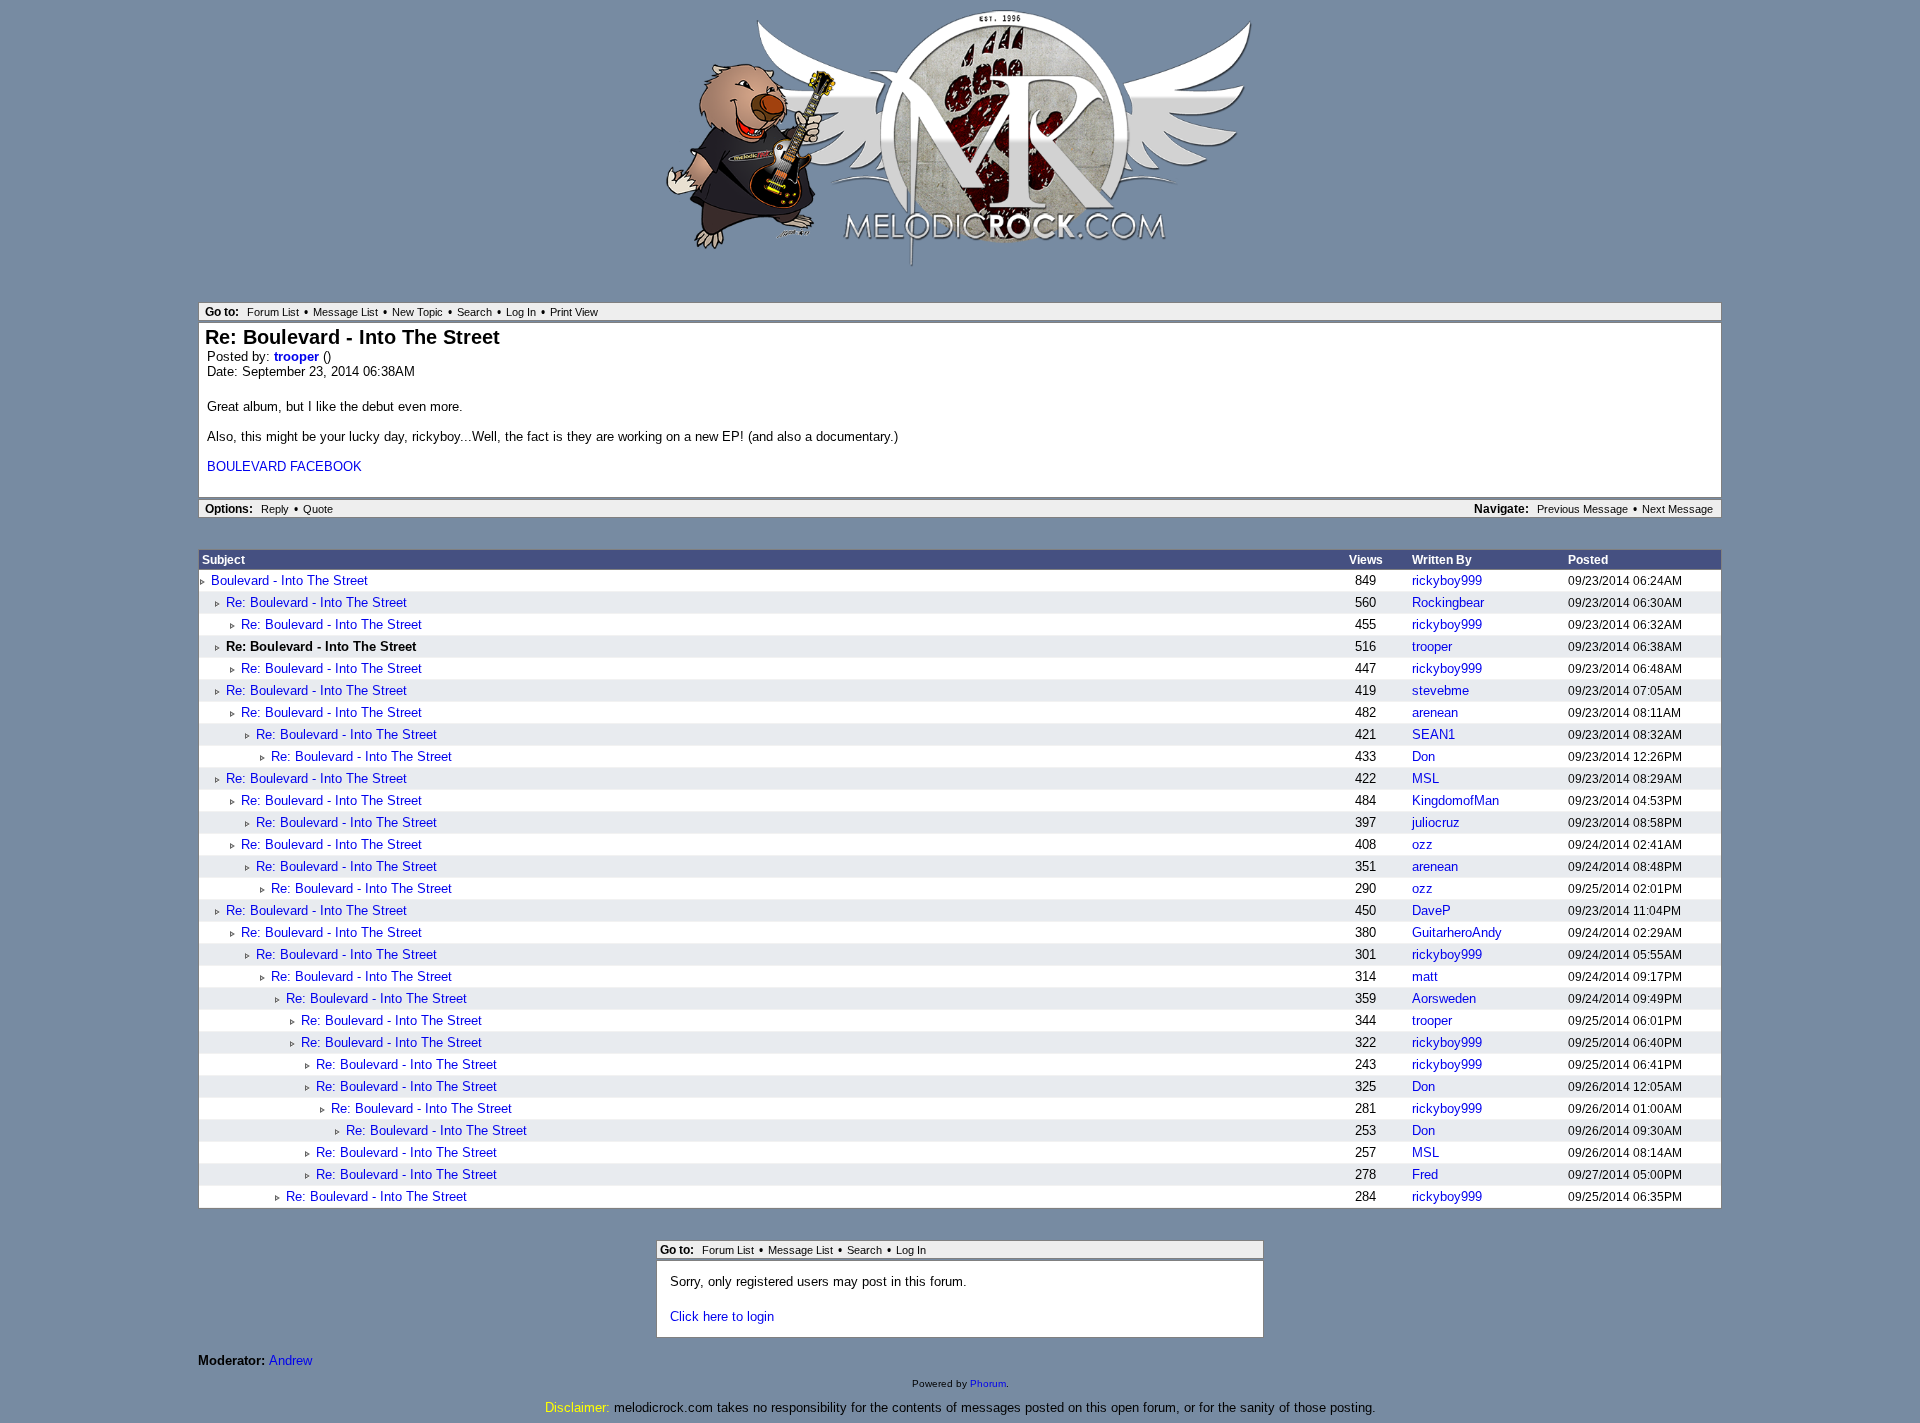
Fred (1425, 1174)
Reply (275, 509)
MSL (1425, 778)
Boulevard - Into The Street (289, 580)
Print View (574, 312)
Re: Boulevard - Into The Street (316, 602)
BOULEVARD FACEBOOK (284, 466)
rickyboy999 (1447, 580)
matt (1425, 976)
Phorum (988, 1383)
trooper (298, 356)
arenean (1435, 712)
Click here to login (722, 1316)
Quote (318, 509)
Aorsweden (1444, 998)
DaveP (1431, 910)
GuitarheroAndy (1457, 932)
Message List (345, 312)
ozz (1422, 844)
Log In (521, 312)
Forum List (273, 312)
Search (474, 312)
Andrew (290, 1360)
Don (1423, 756)
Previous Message (1582, 509)
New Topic (417, 312)
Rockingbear (1448, 602)
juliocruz (1436, 822)
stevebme (1440, 690)
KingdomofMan (1455, 800)
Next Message (1677, 509)
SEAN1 (1433, 734)
